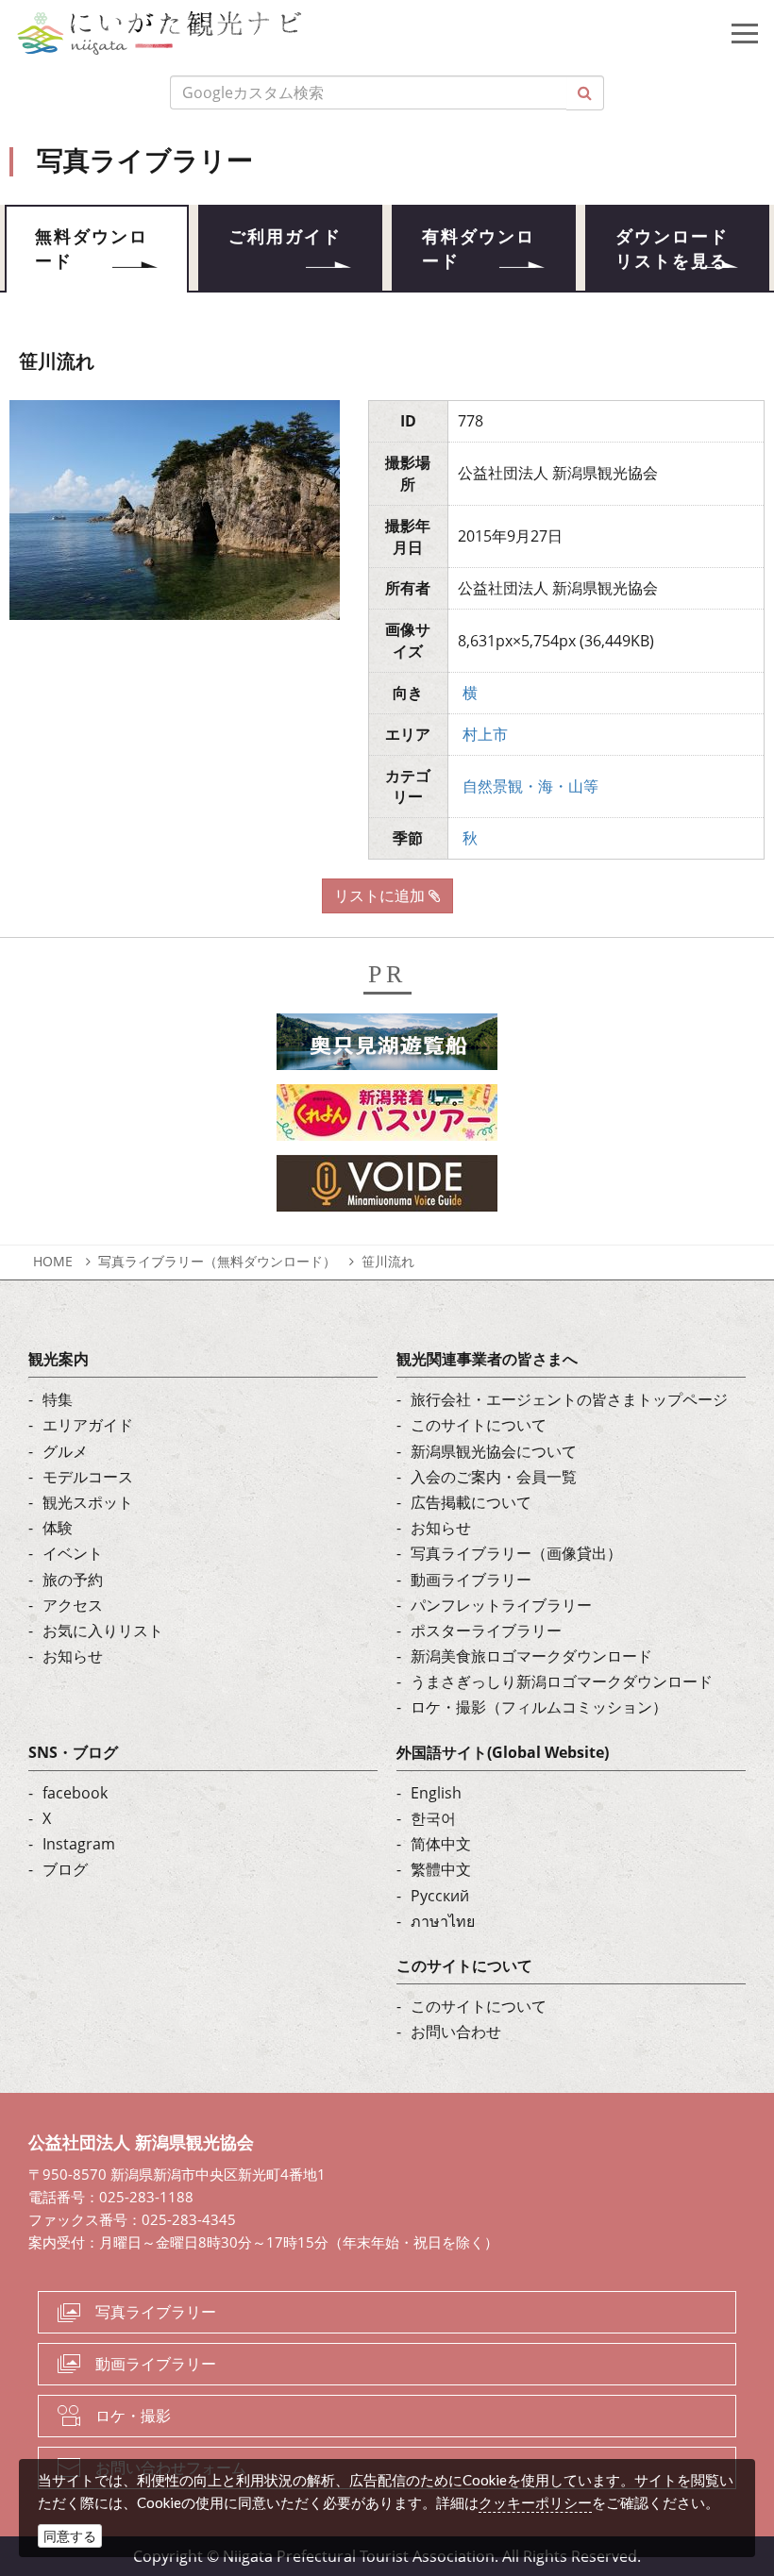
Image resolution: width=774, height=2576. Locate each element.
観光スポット (88, 1502)
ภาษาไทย (443, 1921)
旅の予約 (73, 1580)
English (436, 1793)
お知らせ (73, 1656)
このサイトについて (479, 1425)
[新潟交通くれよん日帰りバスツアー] (387, 1118)
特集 (58, 1399)
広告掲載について (471, 1502)
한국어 (433, 1818)
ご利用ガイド (285, 237)
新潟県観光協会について (494, 1451)
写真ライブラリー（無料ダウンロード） (217, 1261)
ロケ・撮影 (133, 2416)
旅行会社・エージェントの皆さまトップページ (569, 1399)
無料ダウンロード (92, 249)
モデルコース (88, 1477)
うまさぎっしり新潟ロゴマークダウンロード (562, 1681)
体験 (58, 1528)
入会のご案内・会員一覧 (494, 1477)
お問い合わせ (456, 2032)
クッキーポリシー (535, 2502)
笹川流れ (388, 1261)
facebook (75, 1793)
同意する (70, 2536)
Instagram (79, 1844)
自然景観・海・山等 (530, 786)
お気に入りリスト (103, 1631)
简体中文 (441, 1844)
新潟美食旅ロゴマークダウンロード (531, 1656)
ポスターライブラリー (486, 1631)
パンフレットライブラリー (501, 1605)
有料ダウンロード (479, 249)
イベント (73, 1553)
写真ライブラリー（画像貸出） (516, 1553)
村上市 (485, 734)
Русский (440, 1896)
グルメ (65, 1451)
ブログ (65, 1869)
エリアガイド (88, 1425)
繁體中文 (441, 1869)
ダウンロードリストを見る (672, 249)
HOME (53, 1261)
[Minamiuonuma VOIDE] (387, 1189)
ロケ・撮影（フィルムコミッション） (539, 1707)
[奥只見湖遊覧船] (387, 1047)
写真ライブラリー (156, 2312)
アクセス (73, 1605)
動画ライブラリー (471, 1580)
